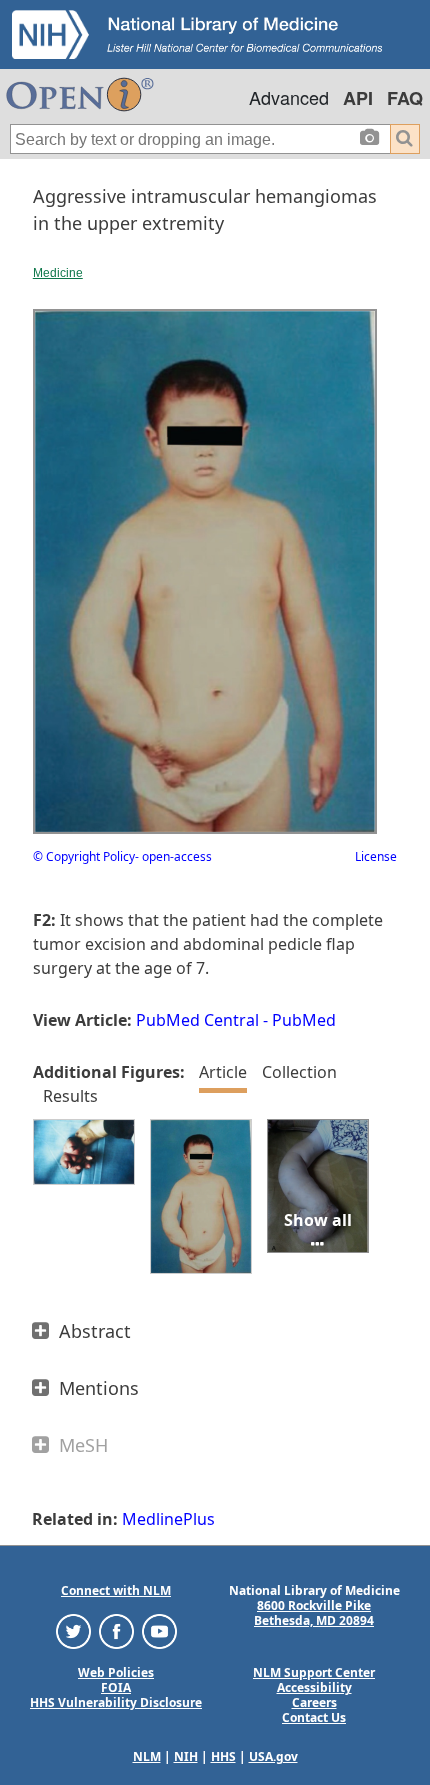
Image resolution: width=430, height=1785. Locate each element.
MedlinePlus (168, 1519)
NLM (147, 1756)
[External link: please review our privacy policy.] (73, 1630)
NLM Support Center (314, 1672)
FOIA (116, 1687)
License (376, 856)
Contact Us (314, 1717)
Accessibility (314, 1687)
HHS (223, 1756)
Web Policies (116, 1672)
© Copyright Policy (84, 856)
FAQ (405, 98)
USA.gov (273, 1756)
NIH (186, 1756)
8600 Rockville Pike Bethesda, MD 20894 (314, 1613)
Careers (314, 1702)
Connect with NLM (116, 1590)
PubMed (304, 1020)
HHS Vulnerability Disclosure (116, 1702)
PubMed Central (197, 1020)
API (358, 98)
